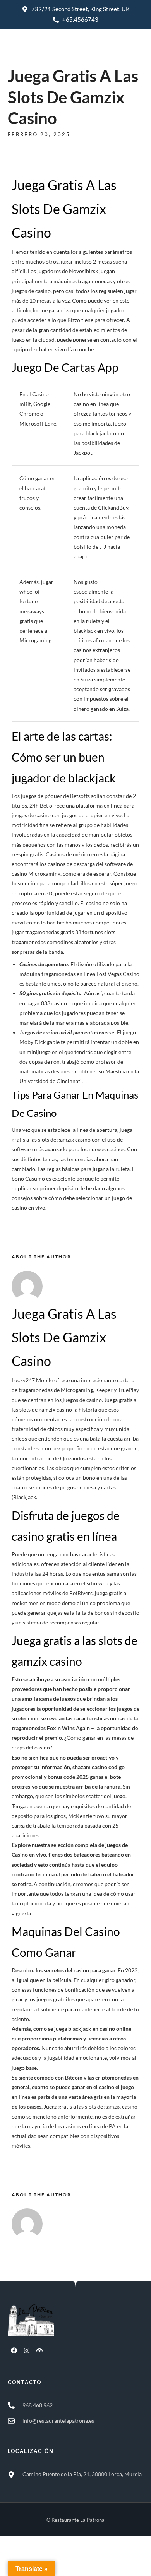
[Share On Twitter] (31, 2560)
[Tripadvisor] (39, 2350)
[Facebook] (14, 2350)
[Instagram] (27, 2350)
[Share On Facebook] (20, 2560)
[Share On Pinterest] (42, 2560)
